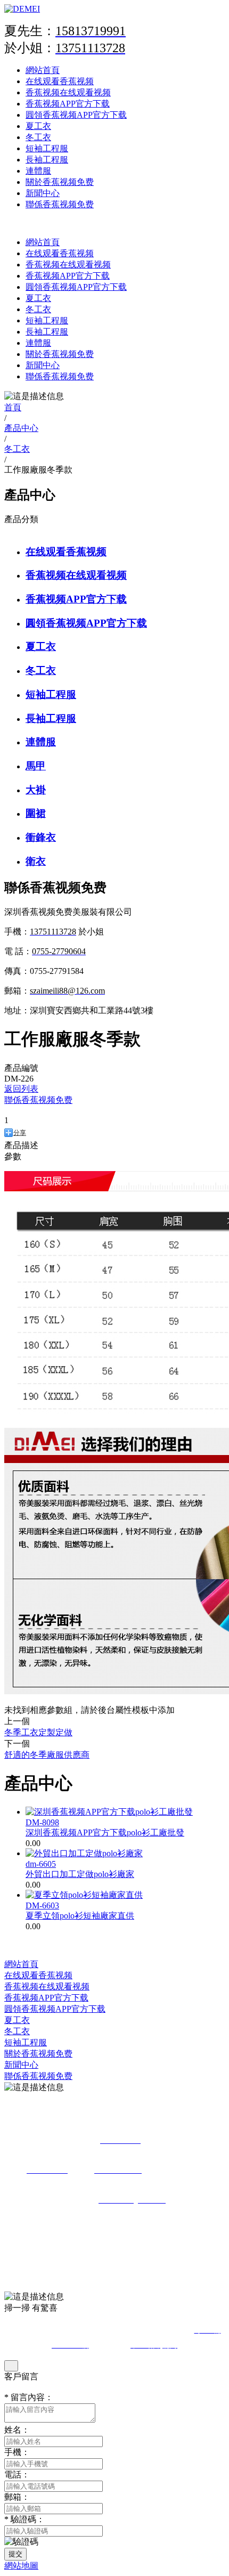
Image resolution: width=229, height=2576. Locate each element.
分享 (20, 1133)
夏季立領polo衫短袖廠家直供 (80, 1916)
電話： (17, 2475)
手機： (17, 2452)
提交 (15, 2554)
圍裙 (36, 813)
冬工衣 (38, 137)
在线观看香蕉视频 (60, 81)
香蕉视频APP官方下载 (68, 104)
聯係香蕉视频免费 (60, 204)
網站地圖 (21, 2566)
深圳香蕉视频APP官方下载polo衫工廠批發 (105, 1833)
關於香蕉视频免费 (60, 182)
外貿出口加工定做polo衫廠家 (80, 1874)
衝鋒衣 (41, 837)
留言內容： (29, 2397)
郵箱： (17, 2497)
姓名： (17, 2430)
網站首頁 (43, 70)
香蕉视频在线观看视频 (68, 92)
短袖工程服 (47, 148)
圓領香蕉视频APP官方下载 (76, 115)
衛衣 (36, 861)
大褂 (36, 790)
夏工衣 (38, 126)
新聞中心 (43, 193)
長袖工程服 (47, 160)
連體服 (38, 171)
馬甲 (36, 766)
